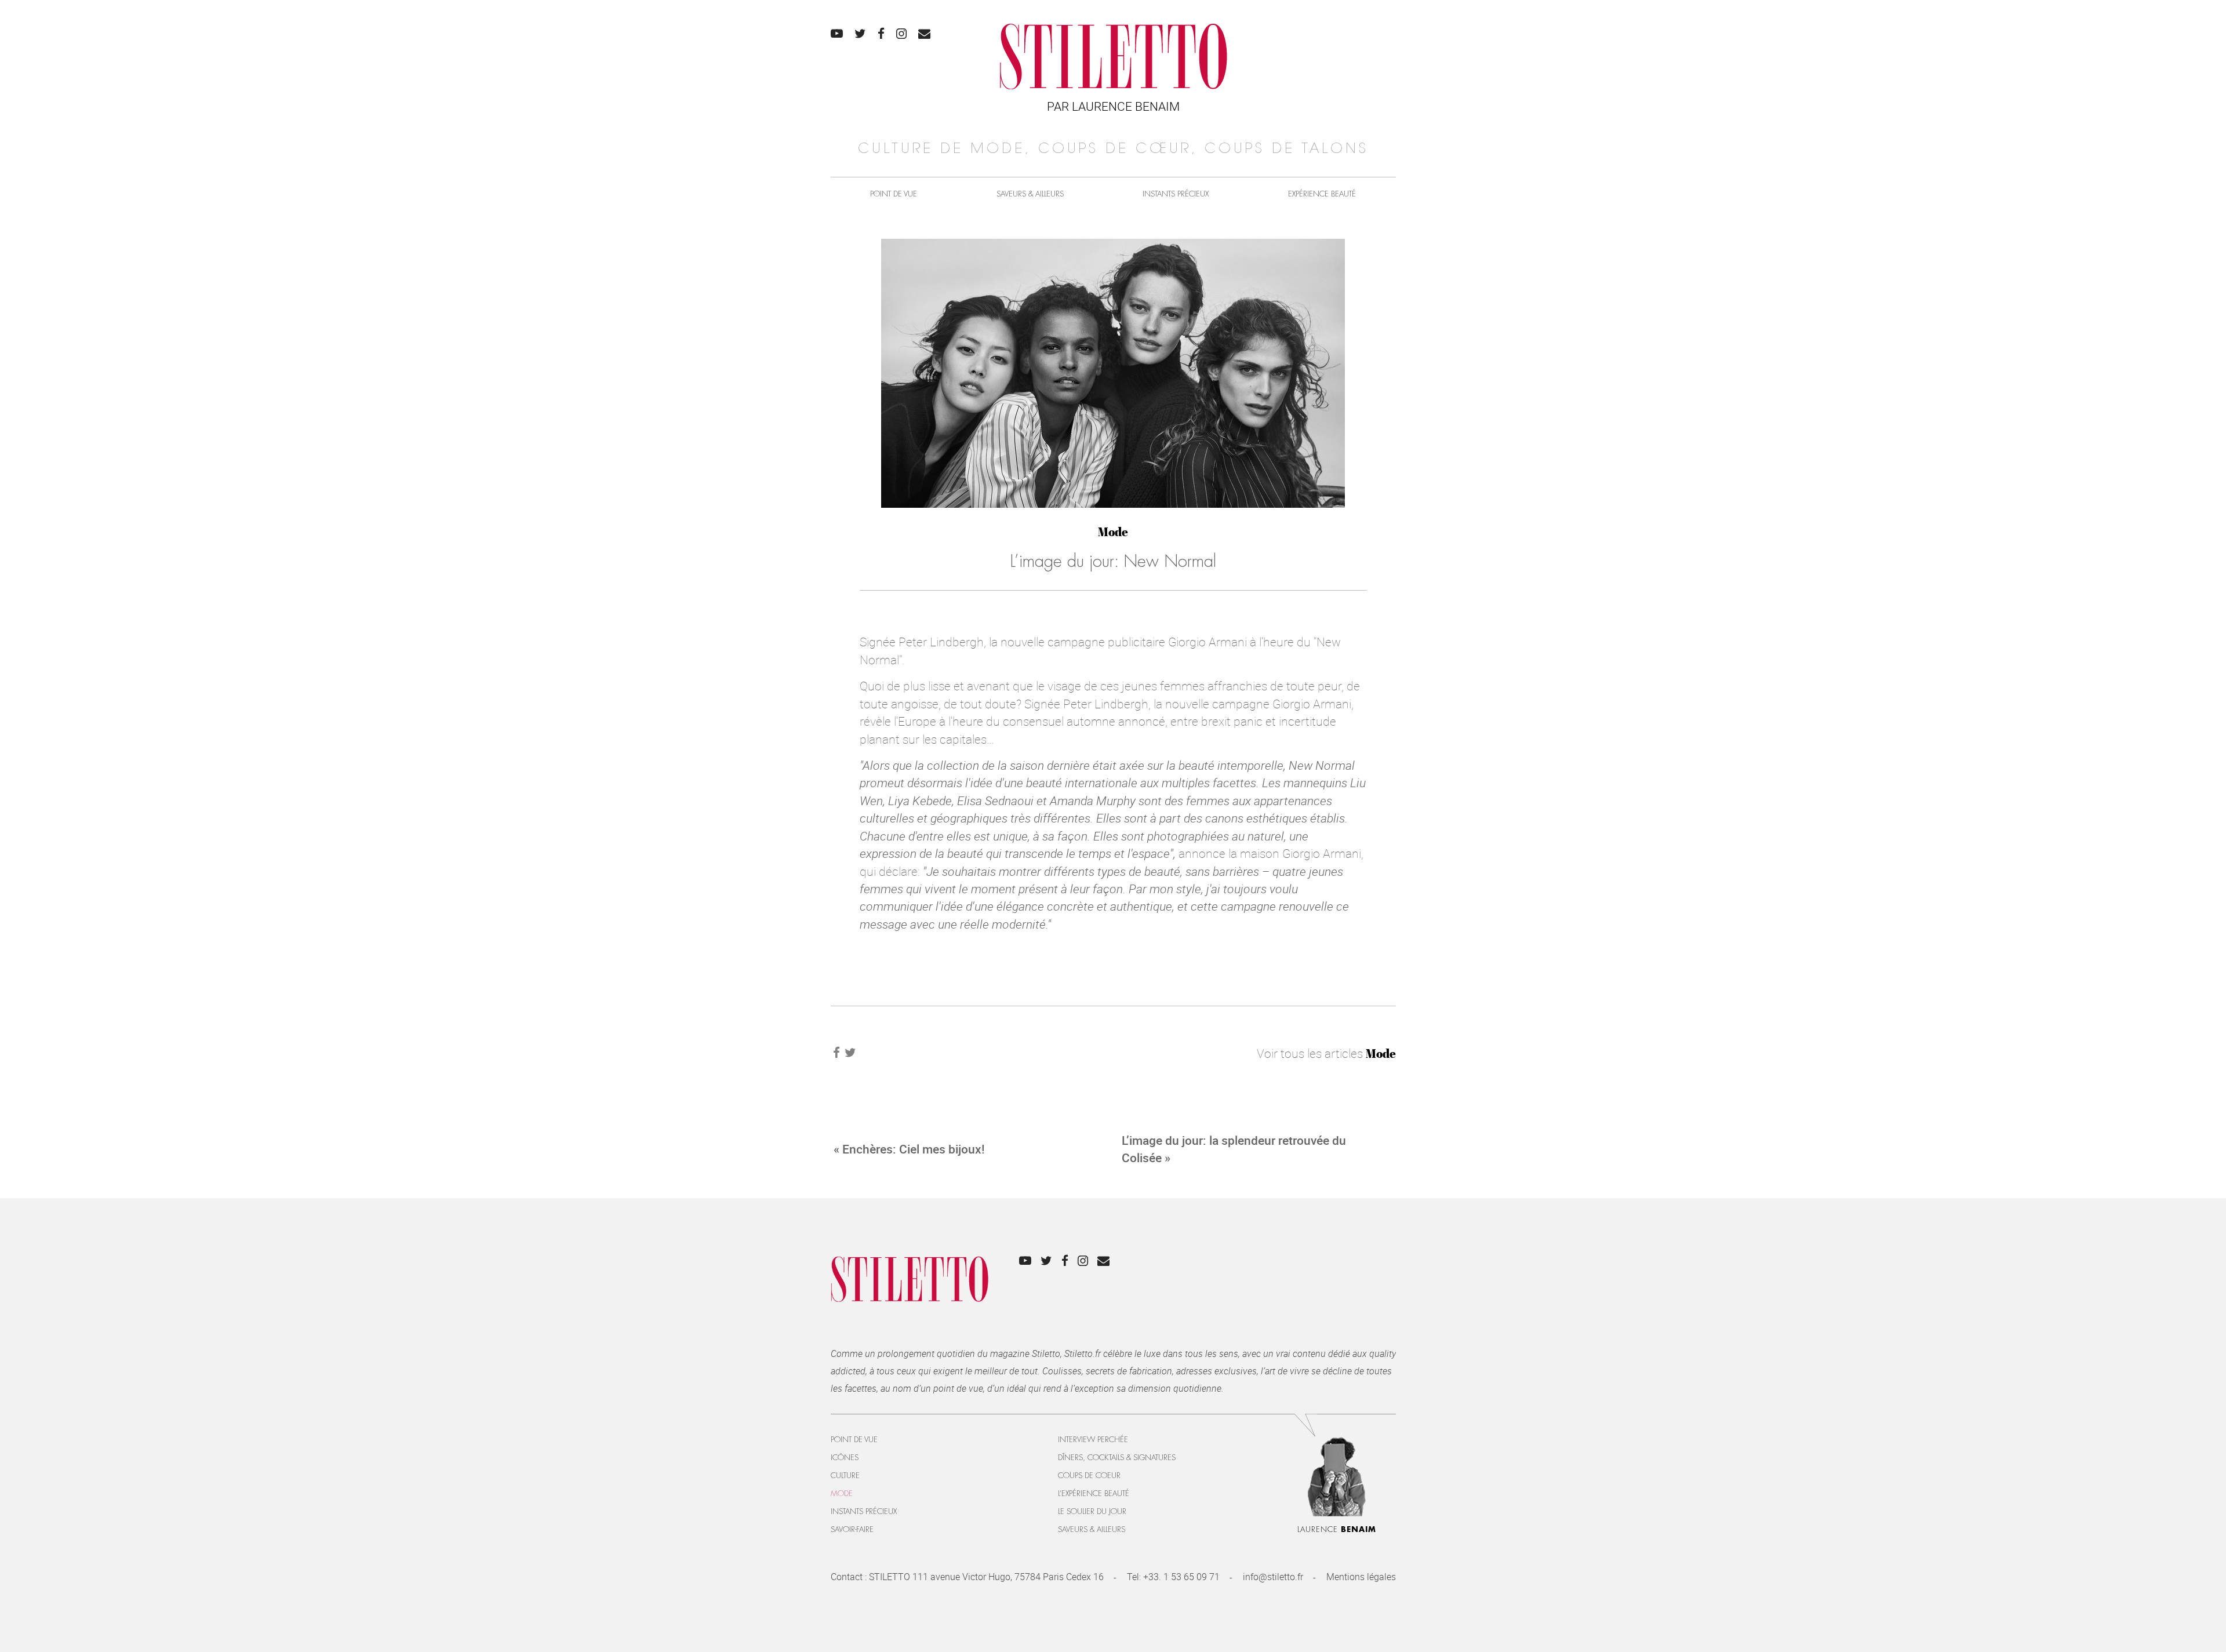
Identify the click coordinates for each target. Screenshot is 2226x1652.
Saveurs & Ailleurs (1030, 194)
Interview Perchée (1093, 1440)
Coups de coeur (1089, 1475)
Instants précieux (1176, 194)
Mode (1113, 532)
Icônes (845, 1458)
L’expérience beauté (1094, 1493)
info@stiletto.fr (1273, 1577)
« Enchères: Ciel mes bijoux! (909, 1149)
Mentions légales (1361, 1577)
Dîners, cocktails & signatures (1117, 1458)
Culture (845, 1475)
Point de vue (894, 194)
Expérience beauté (1322, 194)
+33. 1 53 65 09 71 (1181, 1577)
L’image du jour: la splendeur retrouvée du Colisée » (1234, 1149)
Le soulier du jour (1092, 1511)
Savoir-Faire (852, 1529)
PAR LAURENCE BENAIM (1113, 106)
